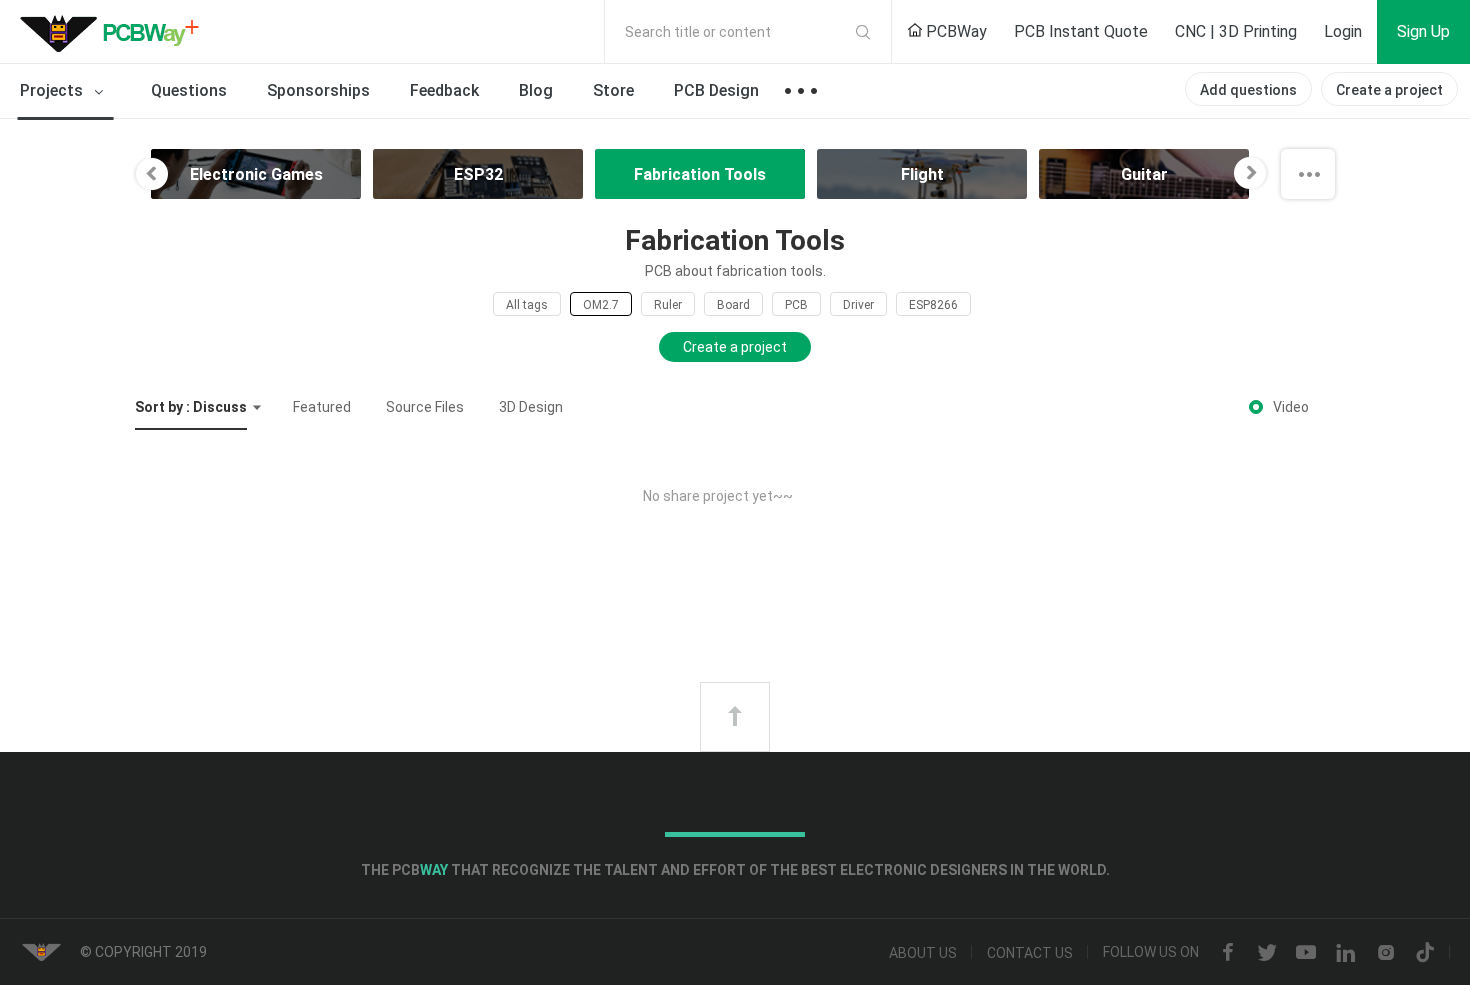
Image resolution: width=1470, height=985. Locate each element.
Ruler (668, 305)
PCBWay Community (115, 32)
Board (733, 305)
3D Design (531, 407)
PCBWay (954, 31)
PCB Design (716, 90)
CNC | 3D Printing (1236, 31)
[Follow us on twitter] (1267, 953)
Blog (536, 90)
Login (1343, 31)
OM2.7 (601, 305)
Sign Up (1423, 31)
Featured (322, 407)
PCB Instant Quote (1081, 31)
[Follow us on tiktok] (1425, 953)
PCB (796, 305)
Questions (189, 90)
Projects (53, 90)
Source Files (425, 407)
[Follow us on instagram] (1386, 953)
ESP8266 (933, 305)
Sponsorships (318, 90)
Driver (858, 305)
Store (613, 90)
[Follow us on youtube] (1306, 953)
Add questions (1248, 90)
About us (923, 953)
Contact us (1030, 953)
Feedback (444, 90)
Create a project (1389, 90)
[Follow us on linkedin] (1346, 953)
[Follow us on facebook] (1228, 953)
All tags (527, 305)
